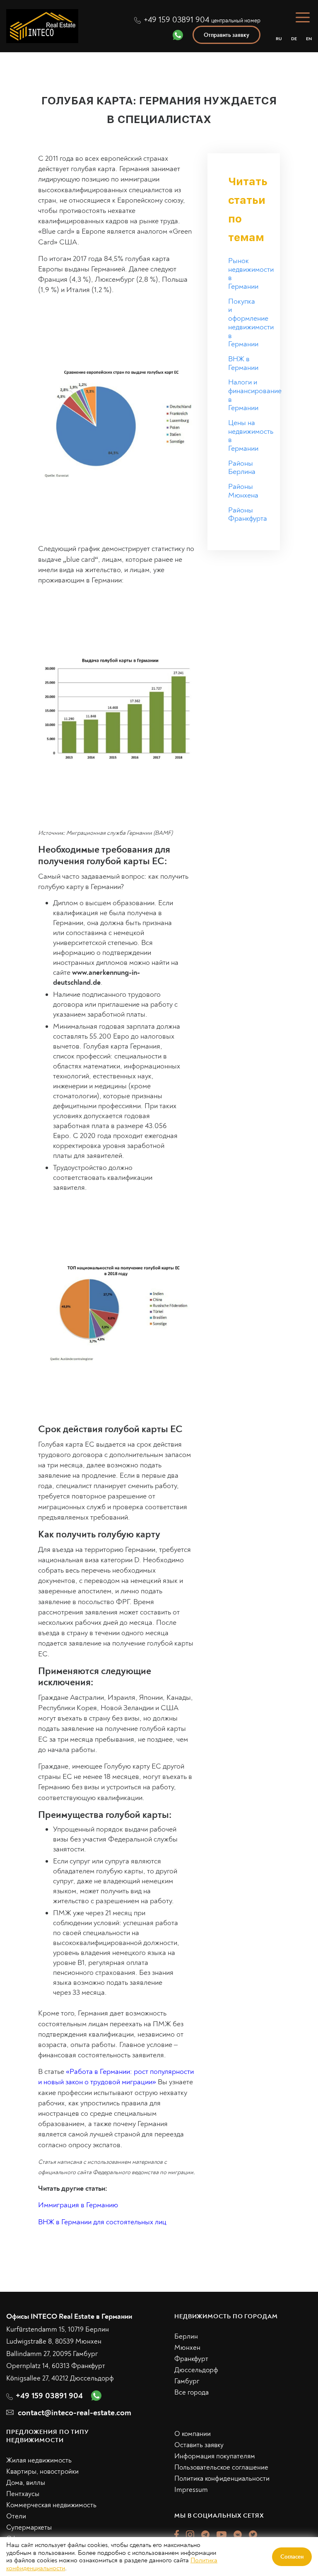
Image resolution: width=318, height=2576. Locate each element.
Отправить (238, 1368)
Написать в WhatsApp (239, 1403)
